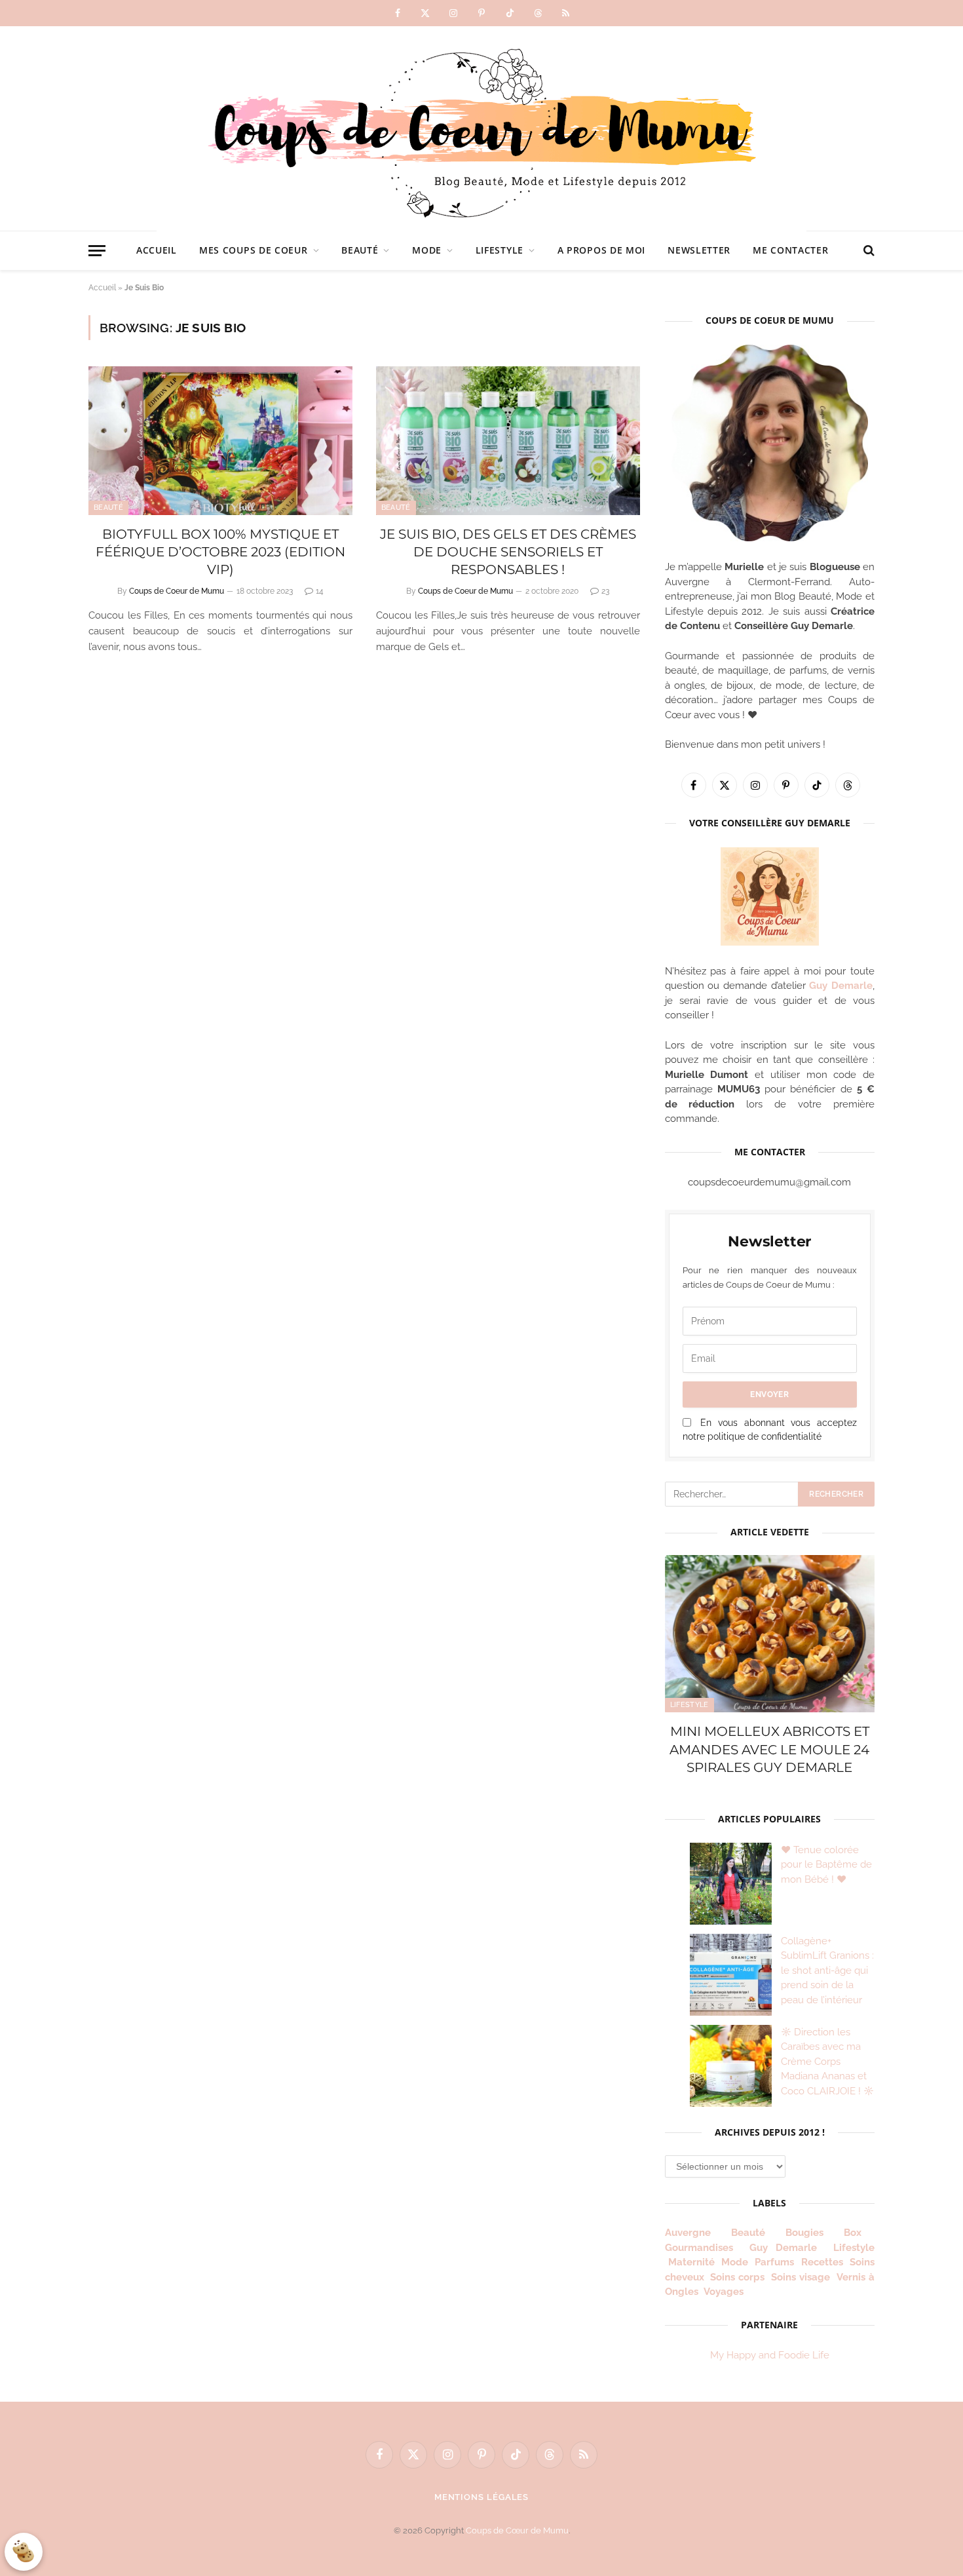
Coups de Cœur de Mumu (517, 2530)
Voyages (724, 2292)
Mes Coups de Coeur (254, 250)
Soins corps (737, 2277)
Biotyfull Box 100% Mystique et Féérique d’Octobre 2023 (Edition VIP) (220, 552)
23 (605, 591)
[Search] (868, 251)
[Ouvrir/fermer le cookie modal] (24, 2552)
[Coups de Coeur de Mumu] (481, 128)
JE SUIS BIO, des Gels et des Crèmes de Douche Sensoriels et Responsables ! (508, 552)
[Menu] (97, 251)
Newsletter (699, 250)
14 (320, 591)
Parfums (774, 2262)
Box (858, 2233)
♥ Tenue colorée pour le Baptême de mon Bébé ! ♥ (826, 1865)
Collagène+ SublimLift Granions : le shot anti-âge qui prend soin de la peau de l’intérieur (827, 1970)
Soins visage (801, 2277)
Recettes (822, 2262)
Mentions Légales (482, 2497)
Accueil (157, 250)
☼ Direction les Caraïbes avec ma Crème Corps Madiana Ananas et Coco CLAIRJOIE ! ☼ (827, 2062)
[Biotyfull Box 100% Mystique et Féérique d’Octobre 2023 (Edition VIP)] (220, 441)
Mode (427, 250)
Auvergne (688, 2233)
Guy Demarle (841, 986)
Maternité (691, 2262)
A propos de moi (602, 250)
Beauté (360, 250)
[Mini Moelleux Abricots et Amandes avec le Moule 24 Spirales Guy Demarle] (770, 1634)
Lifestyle (500, 250)
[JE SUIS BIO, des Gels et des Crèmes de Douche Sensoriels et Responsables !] (508, 441)
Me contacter (790, 250)
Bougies (804, 2233)
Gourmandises (699, 2248)
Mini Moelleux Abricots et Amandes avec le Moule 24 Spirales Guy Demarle (769, 1749)
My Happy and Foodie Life (770, 2355)
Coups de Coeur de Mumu (177, 591)
